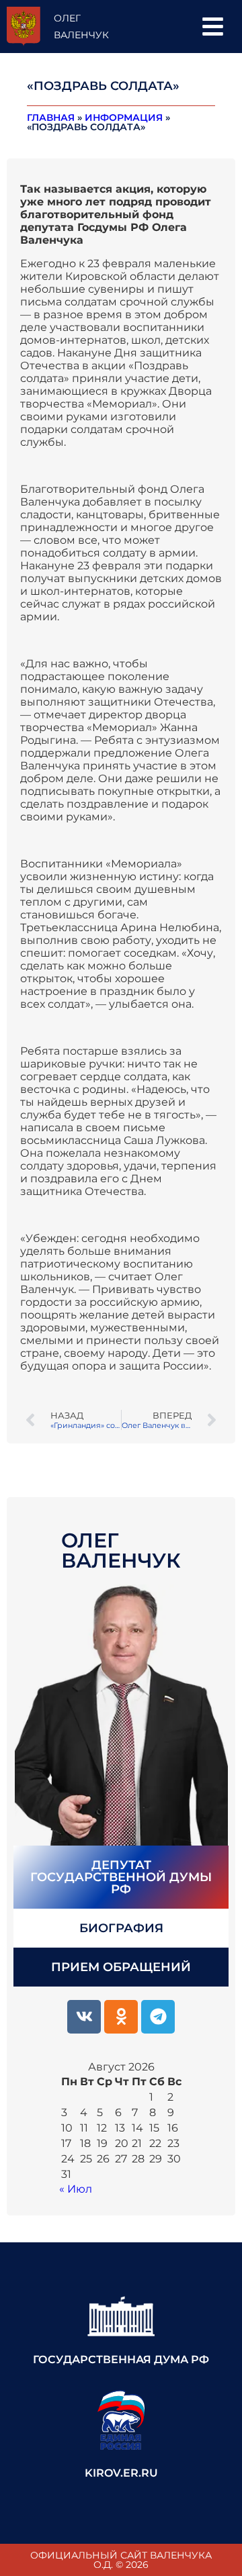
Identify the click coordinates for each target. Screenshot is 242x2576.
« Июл (76, 2189)
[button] (213, 27)
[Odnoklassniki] (121, 2017)
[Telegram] (158, 2017)
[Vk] (84, 2017)
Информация (124, 117)
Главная (51, 117)
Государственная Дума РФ (121, 2359)
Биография (121, 1928)
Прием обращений (121, 1967)
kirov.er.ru (121, 2473)
